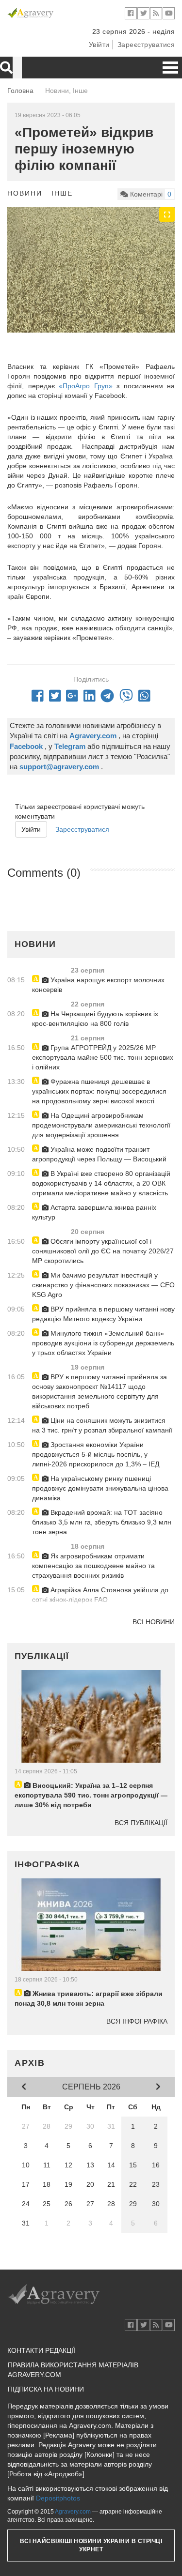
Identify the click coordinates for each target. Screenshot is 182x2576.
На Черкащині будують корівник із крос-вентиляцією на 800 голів (95, 1019)
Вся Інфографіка (137, 2021)
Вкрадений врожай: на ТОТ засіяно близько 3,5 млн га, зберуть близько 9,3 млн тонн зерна (102, 1522)
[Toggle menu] (170, 68)
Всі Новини (154, 1622)
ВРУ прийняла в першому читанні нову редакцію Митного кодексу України (103, 1314)
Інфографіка (47, 1864)
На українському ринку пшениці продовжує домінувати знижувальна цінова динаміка (100, 1488)
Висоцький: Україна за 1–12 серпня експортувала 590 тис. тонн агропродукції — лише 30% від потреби (91, 1795)
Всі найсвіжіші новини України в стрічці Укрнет (91, 2545)
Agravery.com (73, 2512)
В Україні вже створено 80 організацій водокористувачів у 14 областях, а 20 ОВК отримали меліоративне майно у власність (101, 1183)
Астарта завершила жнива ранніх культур (94, 1212)
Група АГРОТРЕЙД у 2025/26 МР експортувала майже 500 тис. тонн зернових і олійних (103, 1057)
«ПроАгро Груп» (86, 386)
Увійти (99, 45)
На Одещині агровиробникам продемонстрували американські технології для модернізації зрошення (101, 1125)
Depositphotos (58, 2498)
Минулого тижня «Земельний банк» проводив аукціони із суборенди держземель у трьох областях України (103, 1343)
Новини (25, 193)
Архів (30, 2063)
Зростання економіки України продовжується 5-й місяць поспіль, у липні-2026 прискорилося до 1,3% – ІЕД (96, 1454)
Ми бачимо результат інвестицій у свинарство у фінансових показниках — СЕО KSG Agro (103, 1285)
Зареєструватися (146, 45)
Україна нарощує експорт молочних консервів (98, 985)
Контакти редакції (41, 2350)
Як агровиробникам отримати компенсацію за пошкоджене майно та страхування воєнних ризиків (93, 1566)
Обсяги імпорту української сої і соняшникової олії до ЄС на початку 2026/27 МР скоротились (103, 1251)
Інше (62, 193)
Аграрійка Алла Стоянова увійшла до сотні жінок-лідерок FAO (100, 1595)
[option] (91, 270)
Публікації (42, 1656)
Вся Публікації (141, 1823)
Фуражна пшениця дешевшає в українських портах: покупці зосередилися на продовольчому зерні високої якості (99, 1091)
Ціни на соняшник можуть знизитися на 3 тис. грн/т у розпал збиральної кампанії (102, 1425)
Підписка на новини (46, 2389)
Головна (20, 91)
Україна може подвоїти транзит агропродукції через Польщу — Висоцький (99, 1154)
